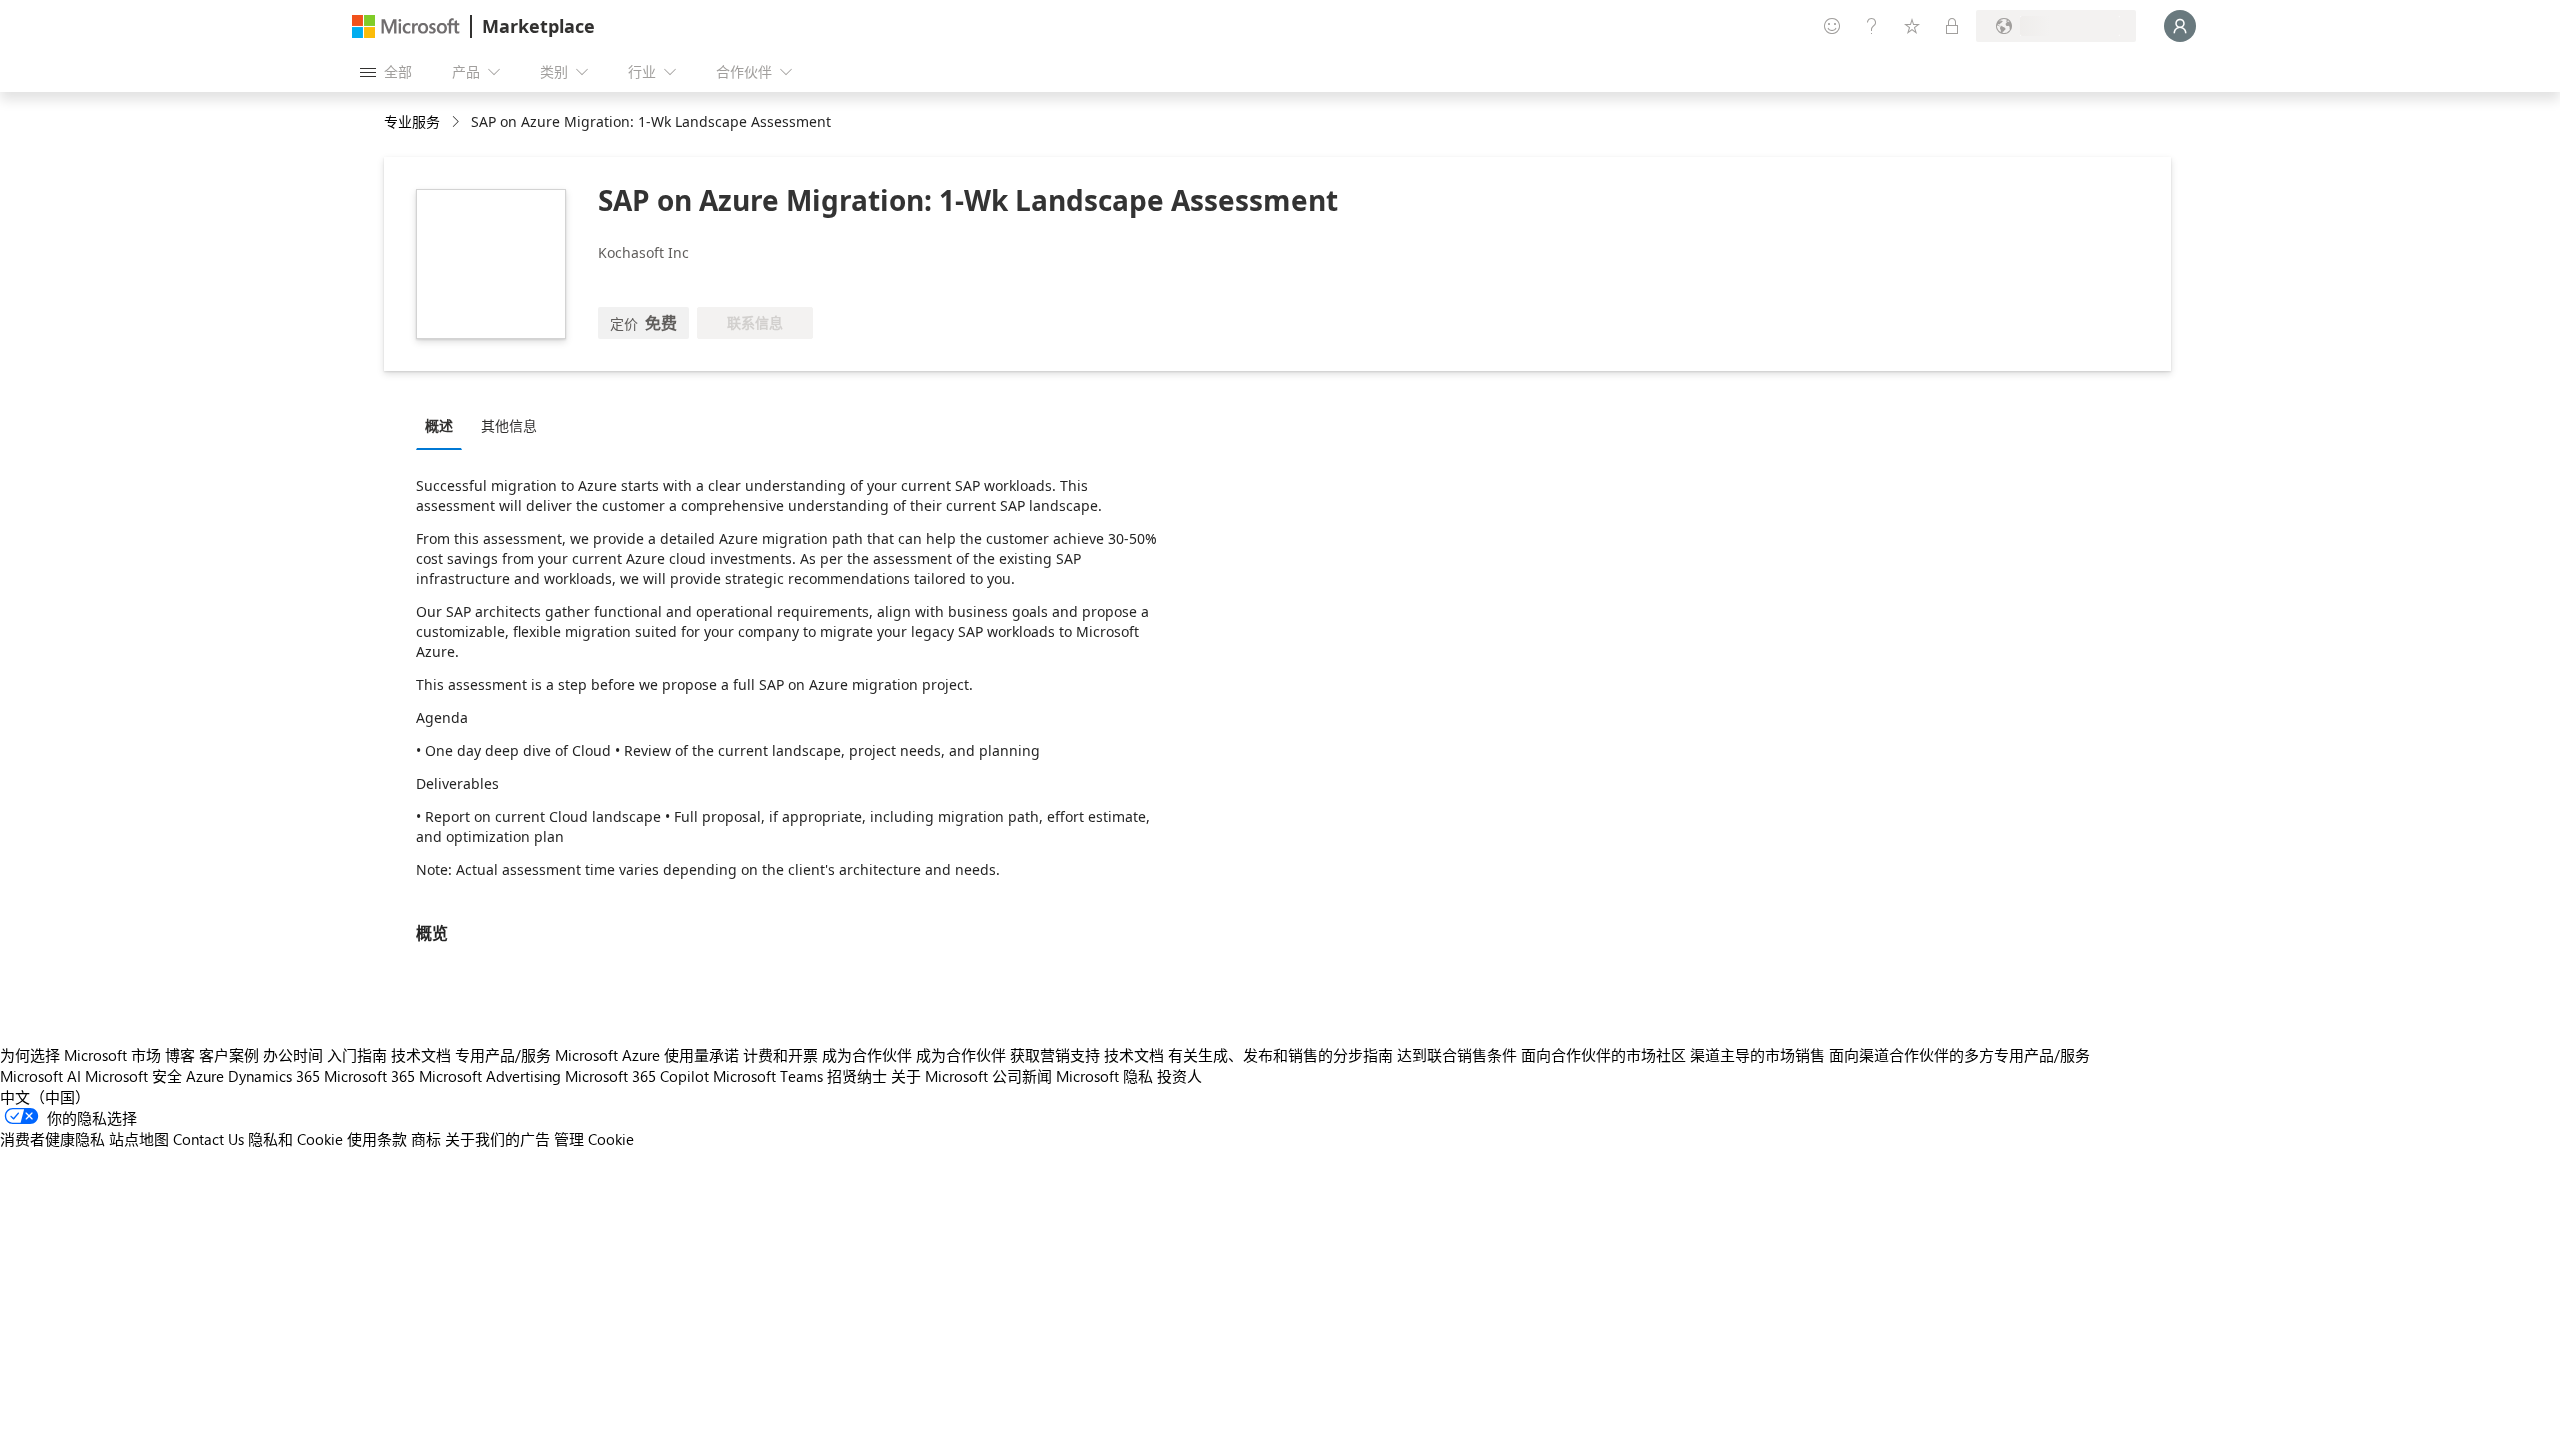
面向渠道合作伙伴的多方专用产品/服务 (1959, 1055)
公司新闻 (1022, 1076)
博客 (180, 1055)
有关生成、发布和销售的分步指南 (1280, 1055)
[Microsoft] (406, 26)
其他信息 (509, 425)
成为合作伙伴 (867, 1055)
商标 (426, 1139)
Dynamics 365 (274, 1076)
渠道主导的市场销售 (1757, 1055)
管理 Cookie (594, 1139)
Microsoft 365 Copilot (637, 1076)
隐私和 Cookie (295, 1139)
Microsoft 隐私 (1104, 1076)
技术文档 (421, 1055)
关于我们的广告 (497, 1139)
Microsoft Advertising (490, 1076)
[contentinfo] (457, 122)
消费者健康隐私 (52, 1139)
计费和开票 (780, 1055)
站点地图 (139, 1139)
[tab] (444, 425)
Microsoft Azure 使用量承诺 (647, 1055)
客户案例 (229, 1055)
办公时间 (293, 1055)
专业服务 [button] (412, 121)
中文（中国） (45, 1097)
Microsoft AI (40, 1076)
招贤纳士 (857, 1076)
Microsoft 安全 (133, 1076)
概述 (439, 425)
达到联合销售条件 (1457, 1055)
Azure (205, 1076)
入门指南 (357, 1055)
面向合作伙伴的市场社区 (1603, 1055)
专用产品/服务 (503, 1055)
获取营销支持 (1055, 1055)
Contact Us (208, 1139)
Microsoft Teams (768, 1076)
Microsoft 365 (369, 1076)
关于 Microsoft (939, 1076)
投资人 (1179, 1076)
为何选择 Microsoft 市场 (80, 1055)
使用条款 (377, 1139)
